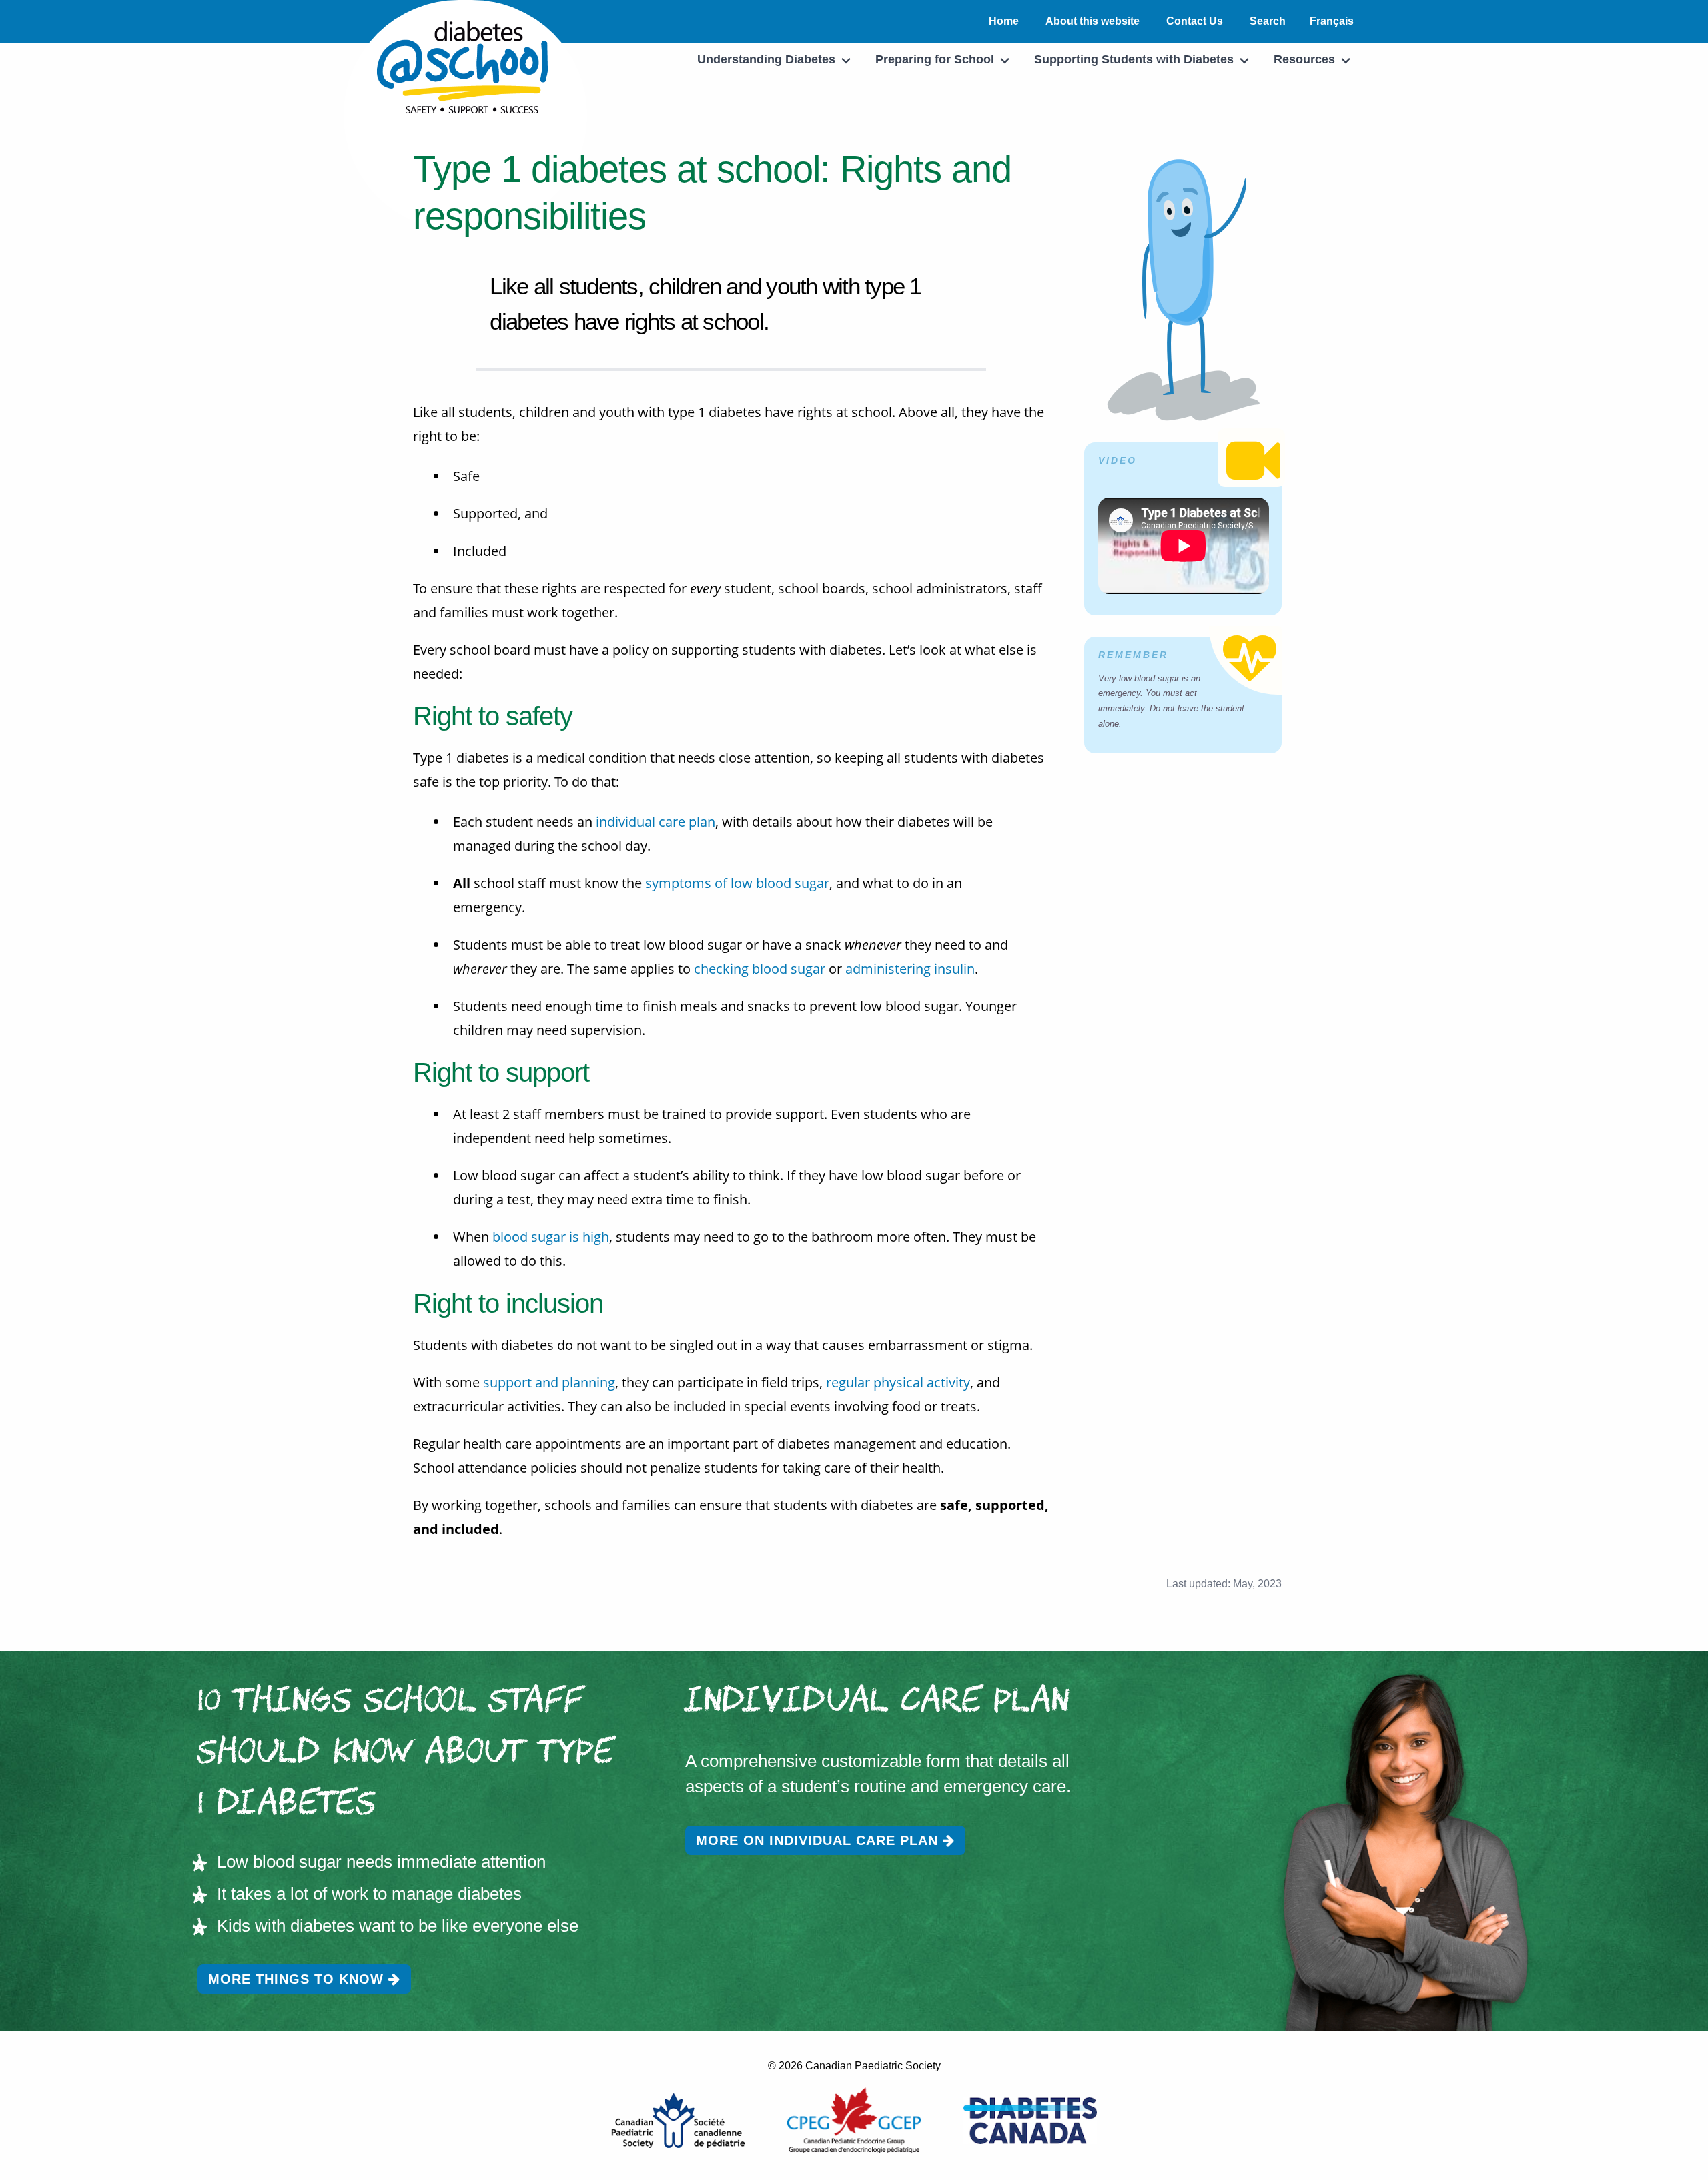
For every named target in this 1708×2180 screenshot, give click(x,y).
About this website (1093, 21)
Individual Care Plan (878, 1703)
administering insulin (910, 969)
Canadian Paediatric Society (873, 2066)
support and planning (549, 1382)
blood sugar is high (551, 1237)
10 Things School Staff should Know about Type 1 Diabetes (406, 1754)
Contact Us (1195, 21)
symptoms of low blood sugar (737, 883)
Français (1332, 21)
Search (1268, 21)
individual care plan (656, 822)
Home (1004, 21)
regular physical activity (898, 1382)
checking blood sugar (760, 969)
